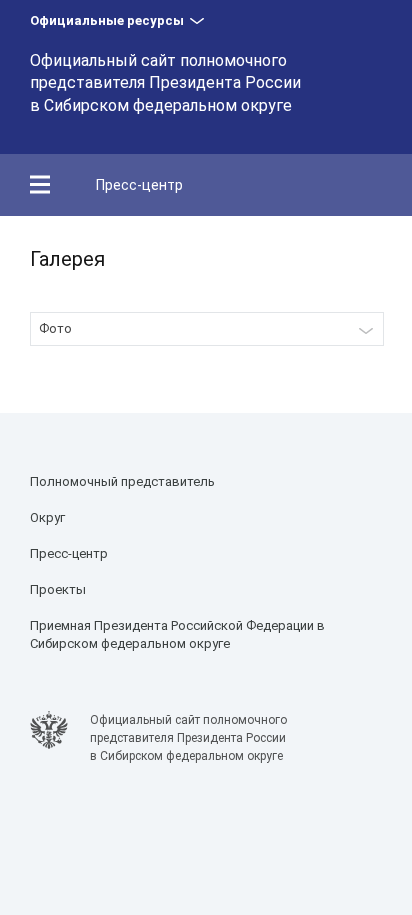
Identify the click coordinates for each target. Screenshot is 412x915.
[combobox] (207, 329)
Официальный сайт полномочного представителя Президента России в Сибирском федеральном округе (165, 83)
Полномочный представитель (122, 481)
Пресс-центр (139, 185)
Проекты (58, 589)
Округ (47, 517)
